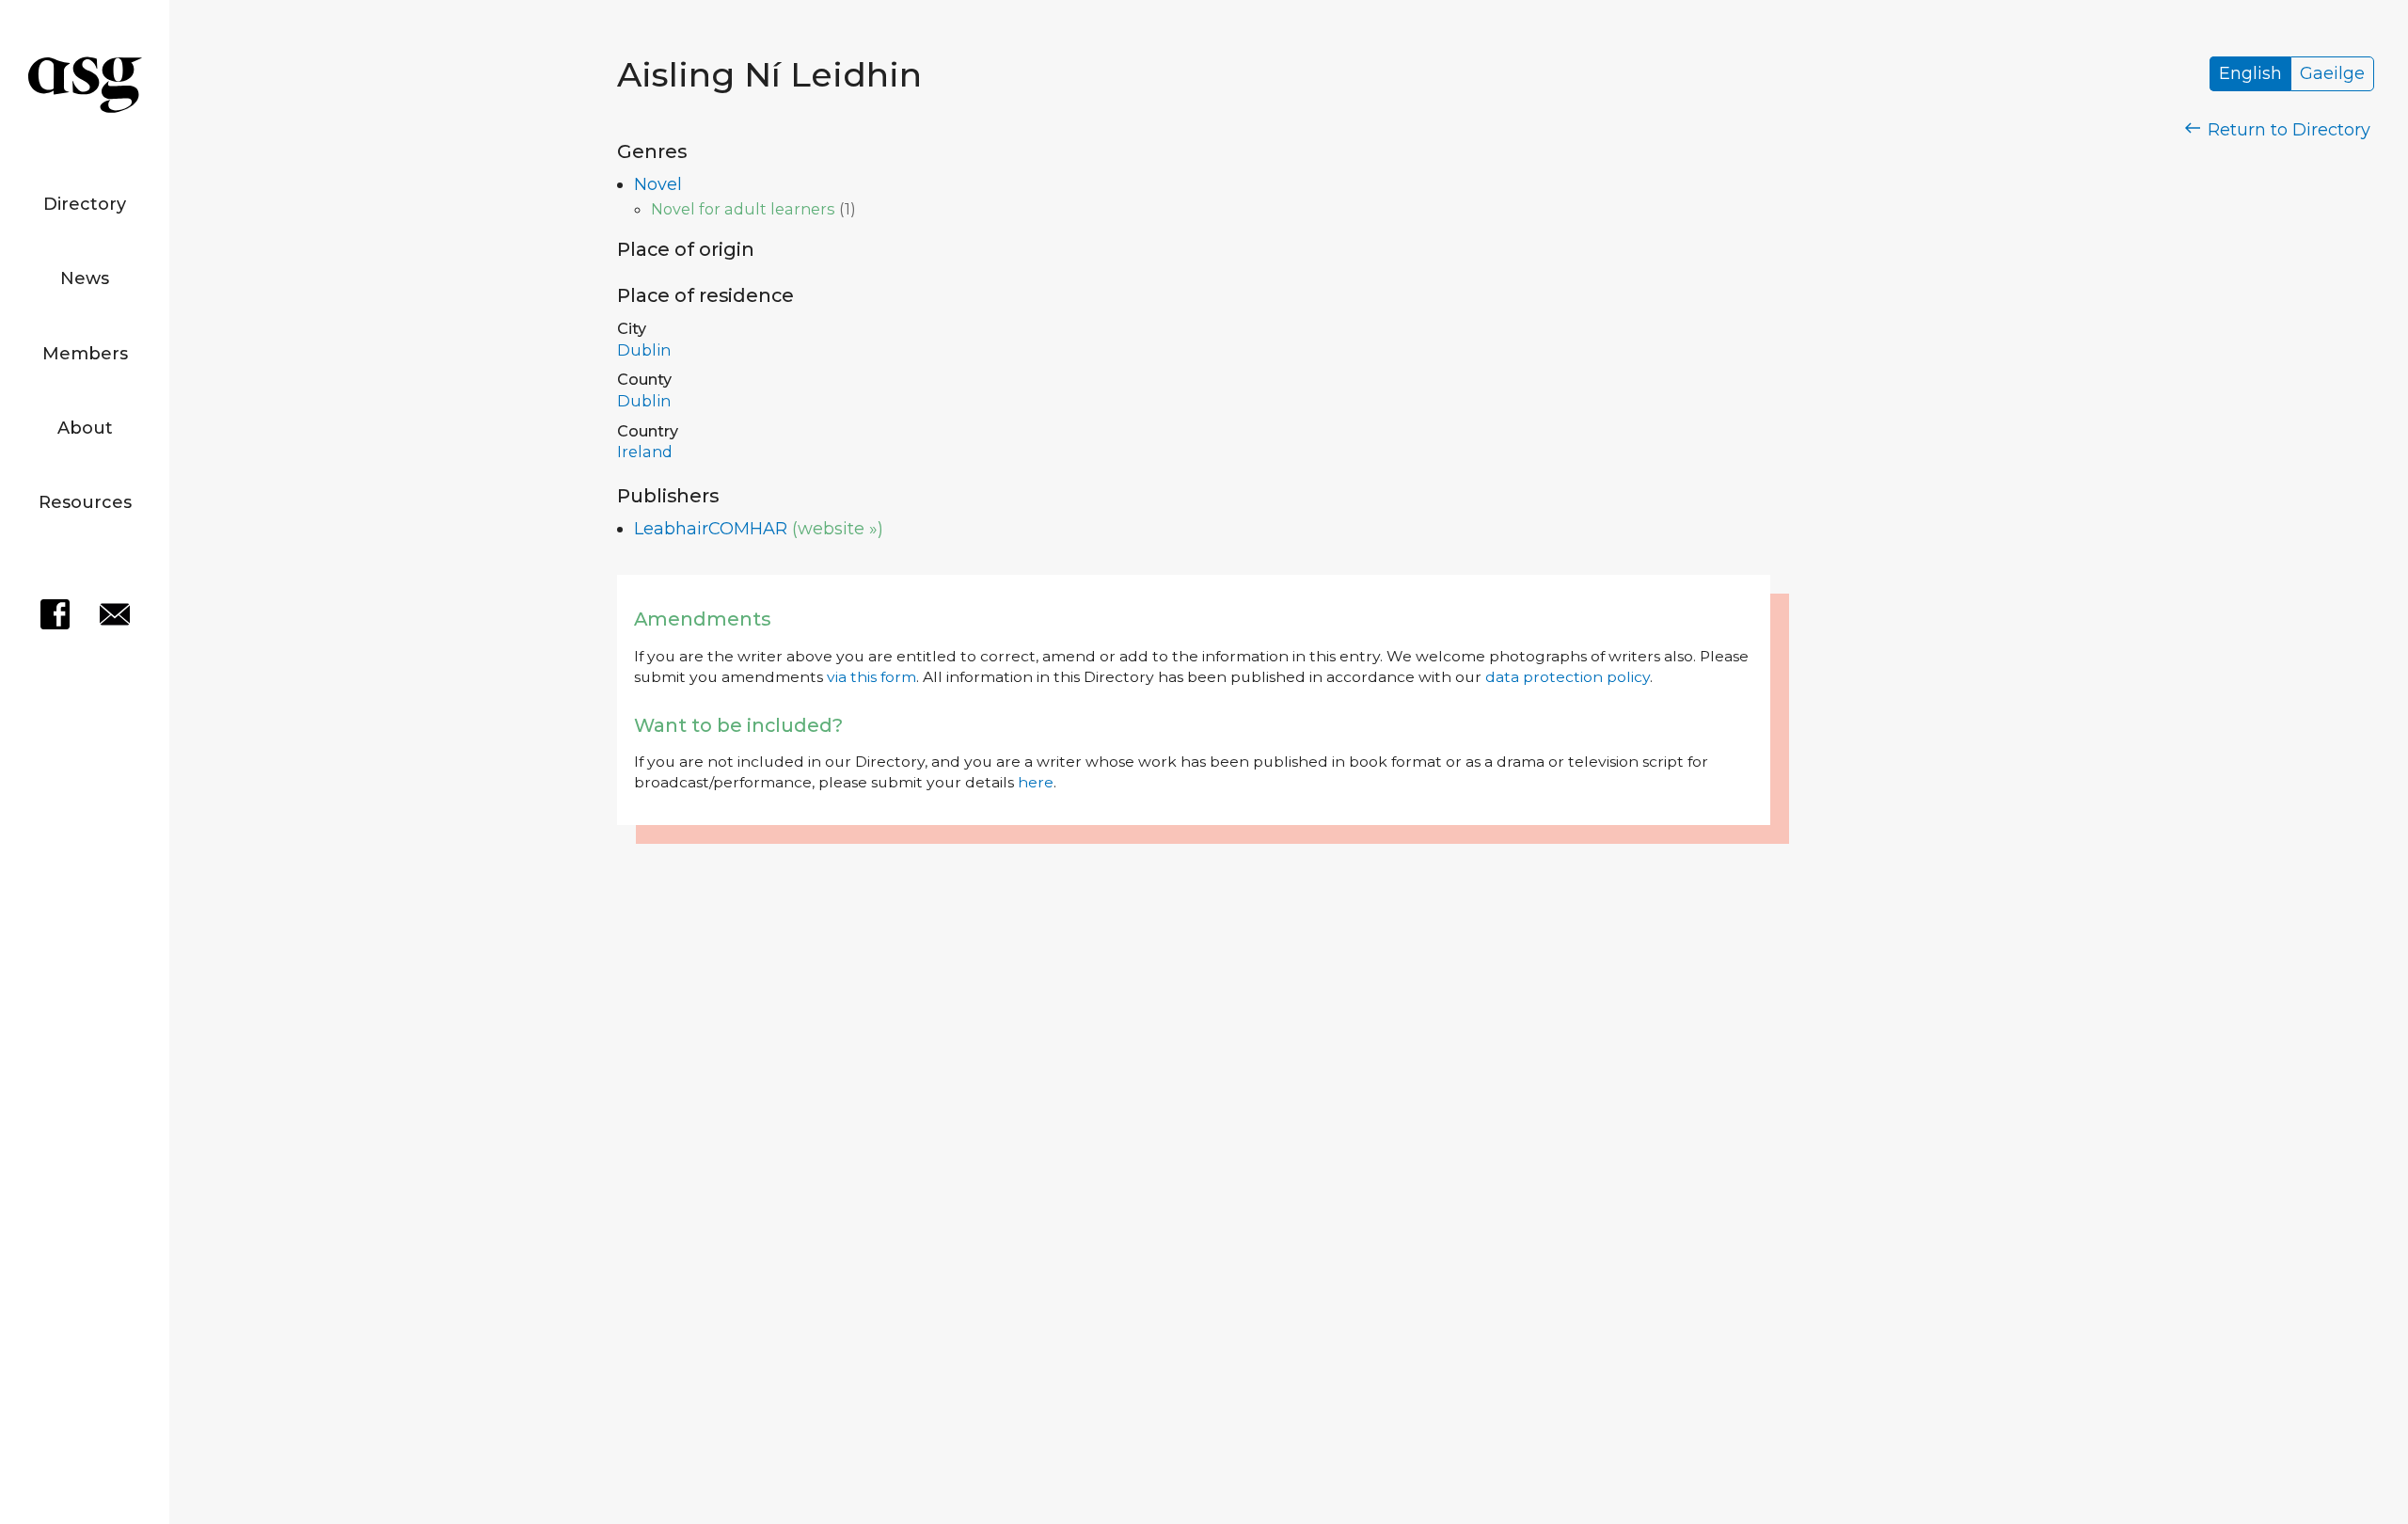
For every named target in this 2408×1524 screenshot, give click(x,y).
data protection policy (1568, 677)
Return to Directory (2287, 130)
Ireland (645, 452)
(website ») (838, 529)
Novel (658, 184)
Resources (85, 502)
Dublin (644, 350)
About (85, 428)
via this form (871, 677)
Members (85, 354)
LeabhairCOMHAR (711, 529)
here (1036, 782)
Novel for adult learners (743, 209)
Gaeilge (2332, 74)
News (85, 278)
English (2250, 74)
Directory (85, 204)
